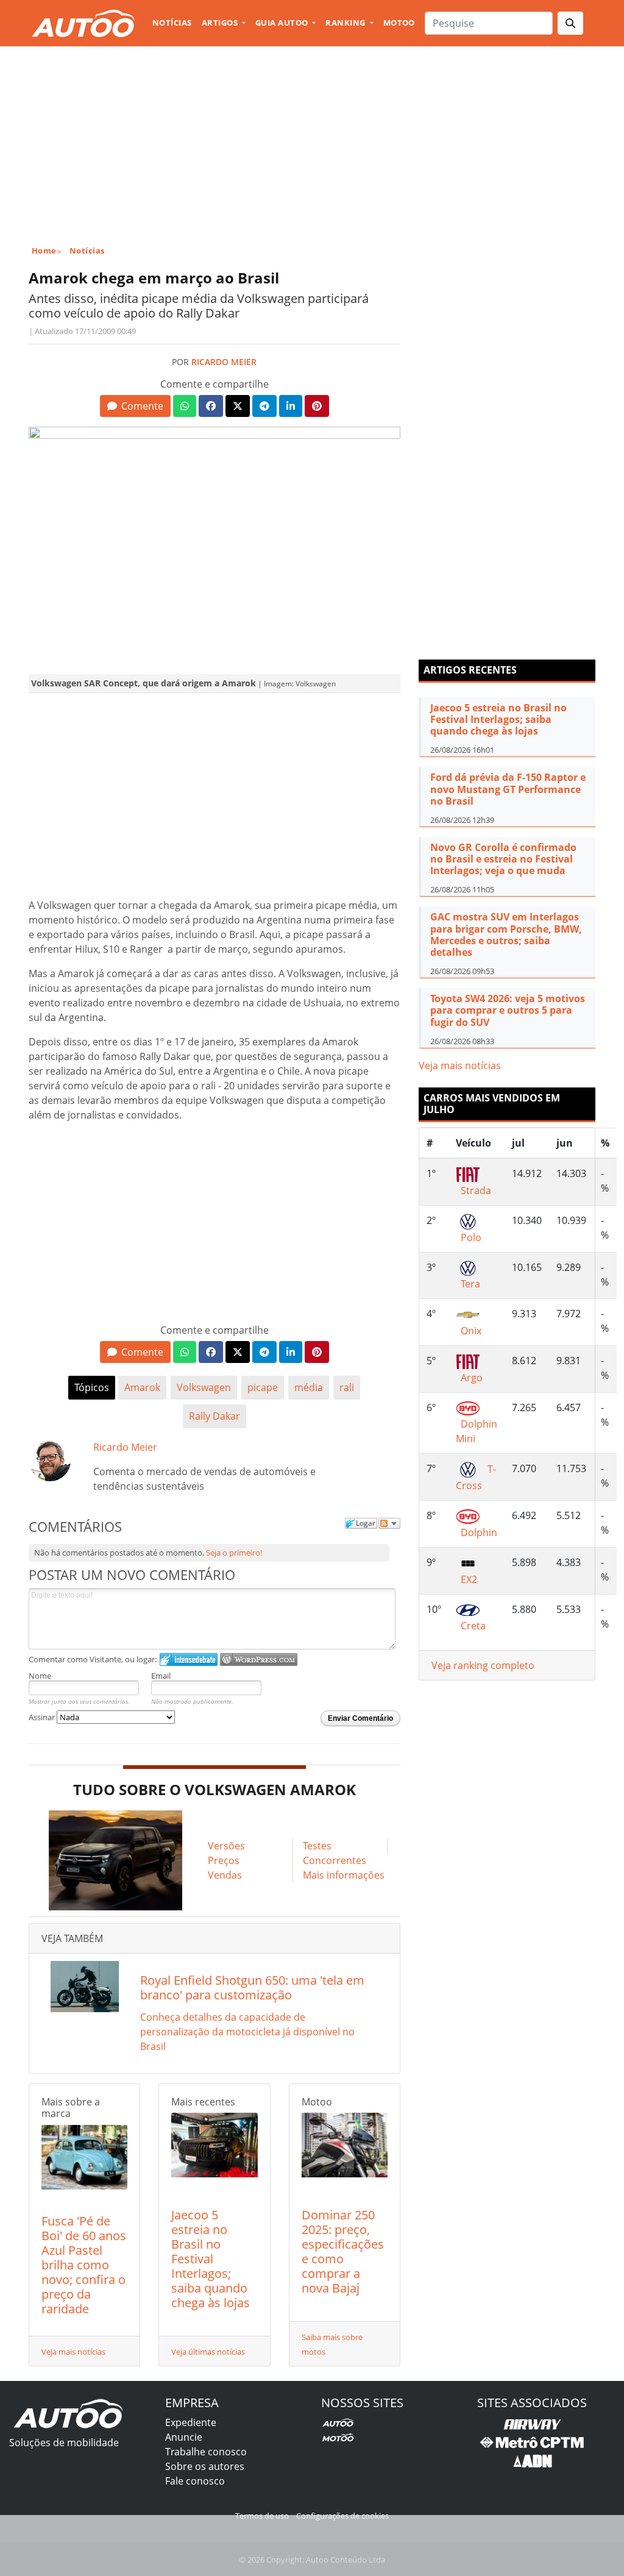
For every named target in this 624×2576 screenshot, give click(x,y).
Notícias (172, 23)
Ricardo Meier (224, 362)
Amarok (142, 1387)
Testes (317, 1846)
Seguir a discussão (389, 1523)
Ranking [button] (346, 23)
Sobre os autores (205, 2466)
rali (347, 1387)
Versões (226, 1846)
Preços (224, 1860)
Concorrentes (335, 1860)
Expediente (191, 2422)
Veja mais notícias (73, 2352)
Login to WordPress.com (259, 1660)
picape (263, 1387)
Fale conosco (195, 2481)
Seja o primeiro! (234, 1553)
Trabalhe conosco (206, 2452)
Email (161, 1676)
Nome (40, 1676)
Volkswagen (204, 1387)
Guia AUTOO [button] (283, 23)
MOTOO (399, 23)
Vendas (225, 1875)
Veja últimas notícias (208, 2352)
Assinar (43, 1717)
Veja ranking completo (483, 1665)
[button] (135, 406)
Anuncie (184, 2437)
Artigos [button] (221, 23)
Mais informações (344, 1875)
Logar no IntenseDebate (189, 1660)
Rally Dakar (214, 1416)
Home (44, 251)
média (309, 1387)
